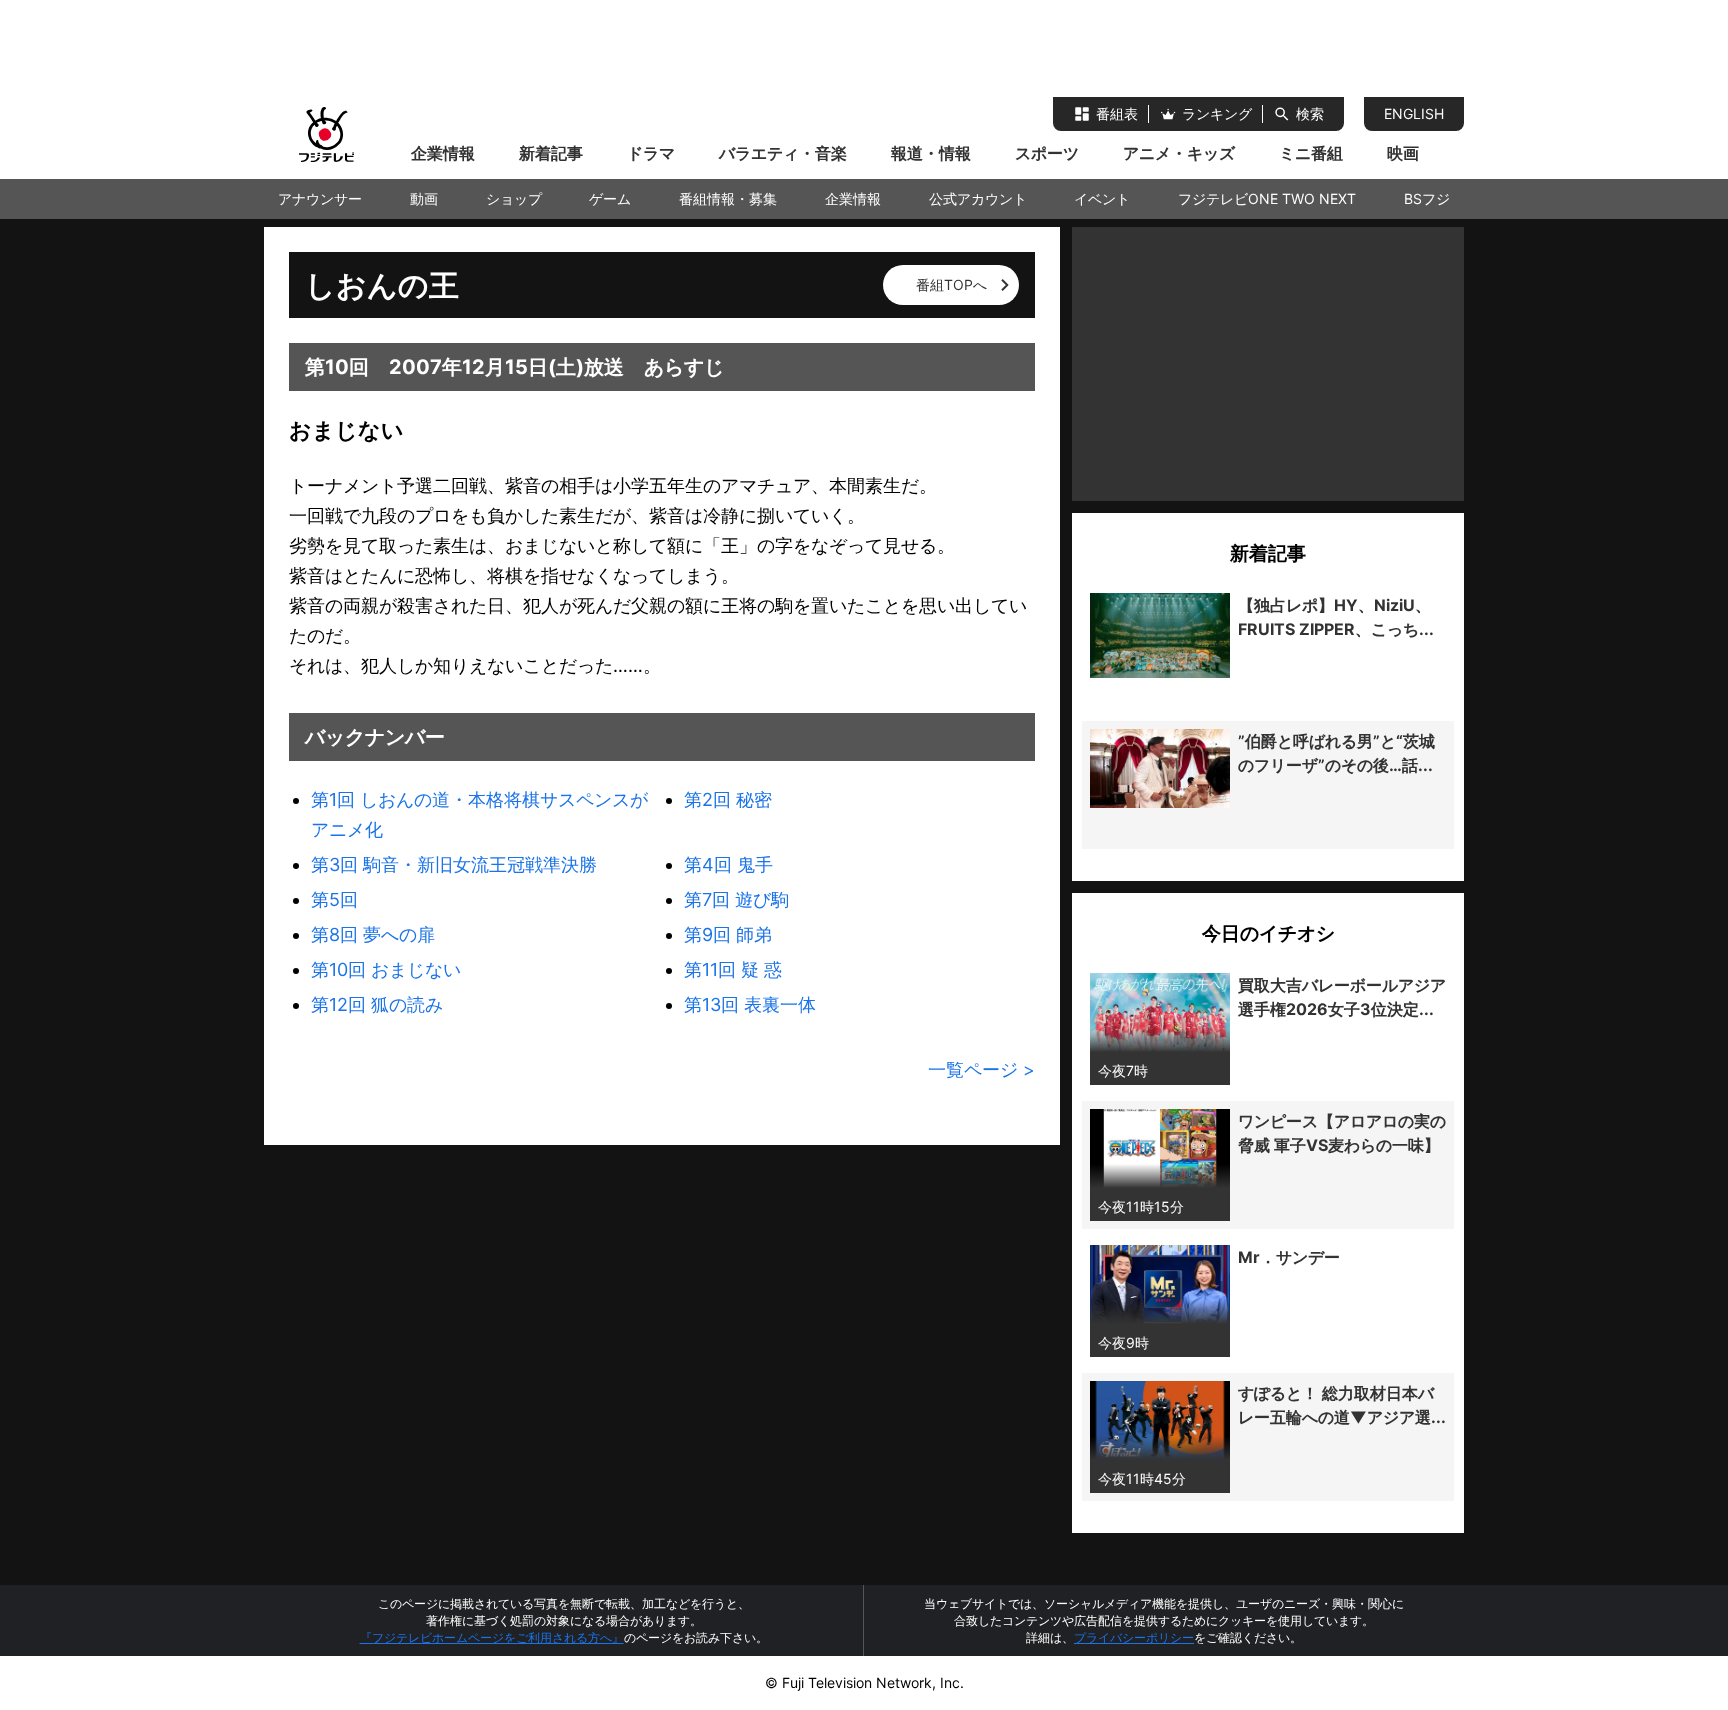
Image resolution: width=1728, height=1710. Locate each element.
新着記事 (551, 153)
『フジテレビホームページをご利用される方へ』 (492, 1637)
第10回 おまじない (386, 969)
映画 (1403, 153)
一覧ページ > (981, 1069)
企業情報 (443, 153)
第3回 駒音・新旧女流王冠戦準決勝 (454, 864)
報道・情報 (931, 153)
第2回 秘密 (728, 799)
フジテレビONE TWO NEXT (1267, 198)
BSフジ (1427, 198)
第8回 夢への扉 (373, 934)
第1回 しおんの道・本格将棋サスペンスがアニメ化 (479, 814)
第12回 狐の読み (377, 1004)
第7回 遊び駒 (736, 899)
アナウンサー (320, 198)
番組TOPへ (951, 284)
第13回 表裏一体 (750, 1004)
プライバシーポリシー (1134, 1637)
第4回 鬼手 (728, 864)
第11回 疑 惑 (733, 969)
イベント (1102, 198)
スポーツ (1047, 153)
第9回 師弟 (728, 934)
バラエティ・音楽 (783, 153)
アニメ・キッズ (1179, 153)
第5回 (334, 899)
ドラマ (651, 153)
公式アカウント (978, 198)
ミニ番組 (1311, 153)
